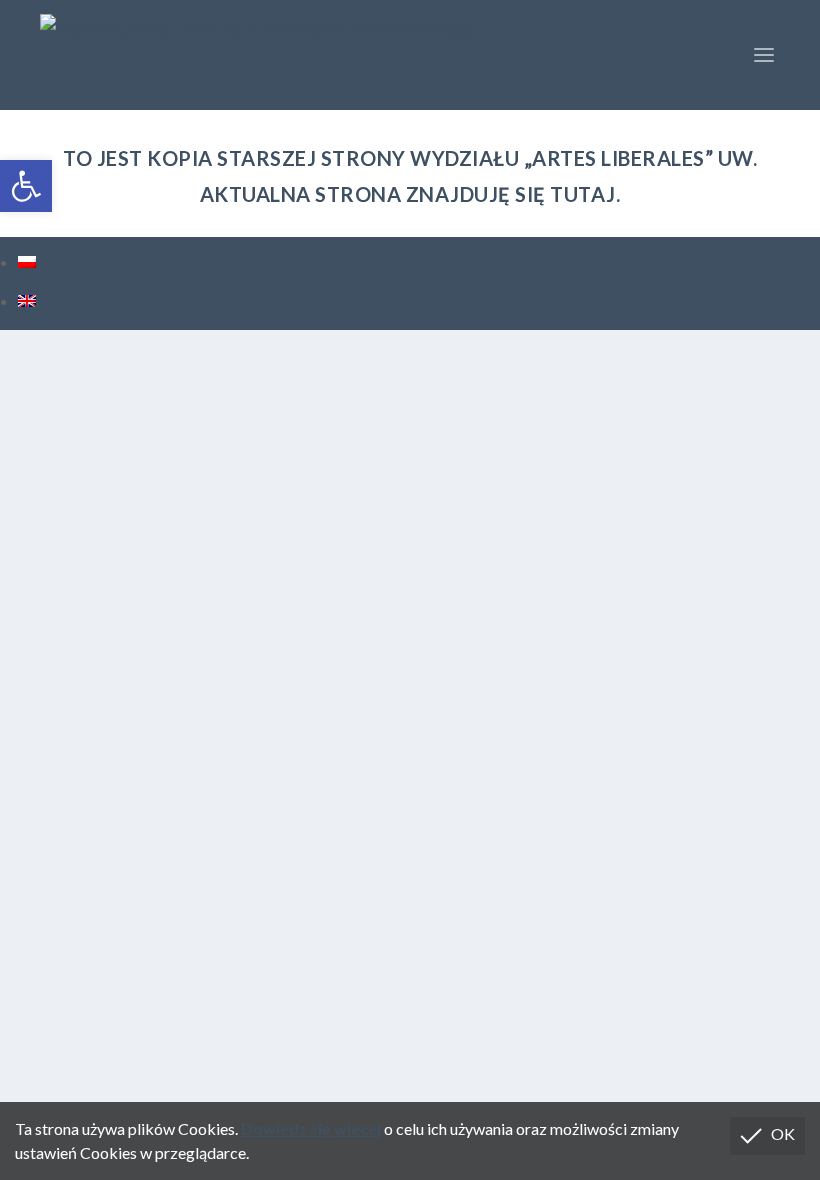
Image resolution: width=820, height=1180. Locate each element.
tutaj (583, 194)
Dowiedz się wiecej (311, 1128)
